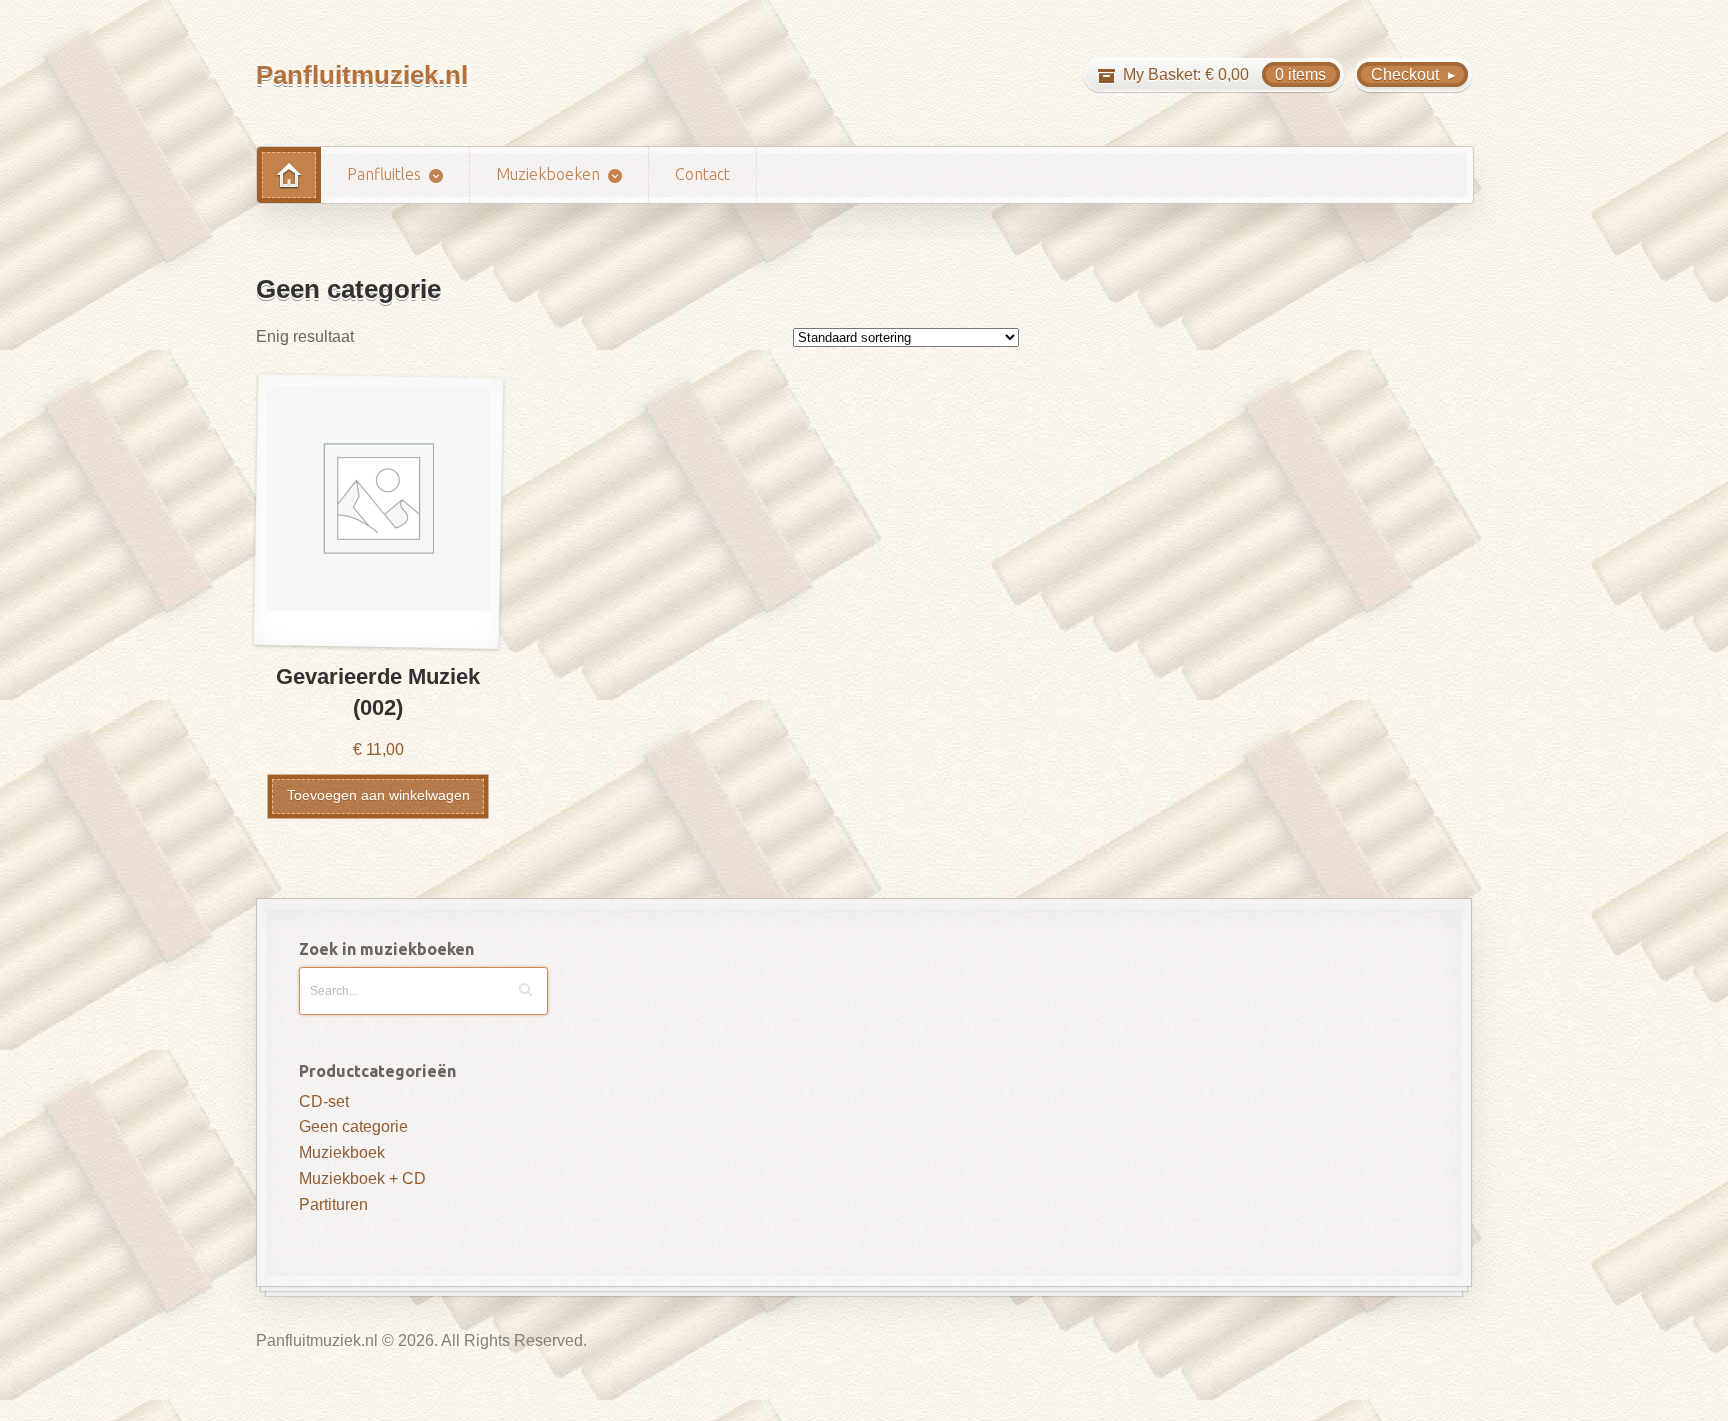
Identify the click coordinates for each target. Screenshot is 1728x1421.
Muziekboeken (548, 174)
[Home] (289, 175)
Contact (702, 174)
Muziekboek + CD (362, 1178)
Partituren (333, 1204)
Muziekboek (342, 1152)
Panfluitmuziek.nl (362, 75)
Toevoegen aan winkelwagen (378, 795)
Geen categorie (353, 1126)
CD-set (324, 1101)
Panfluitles (384, 174)
